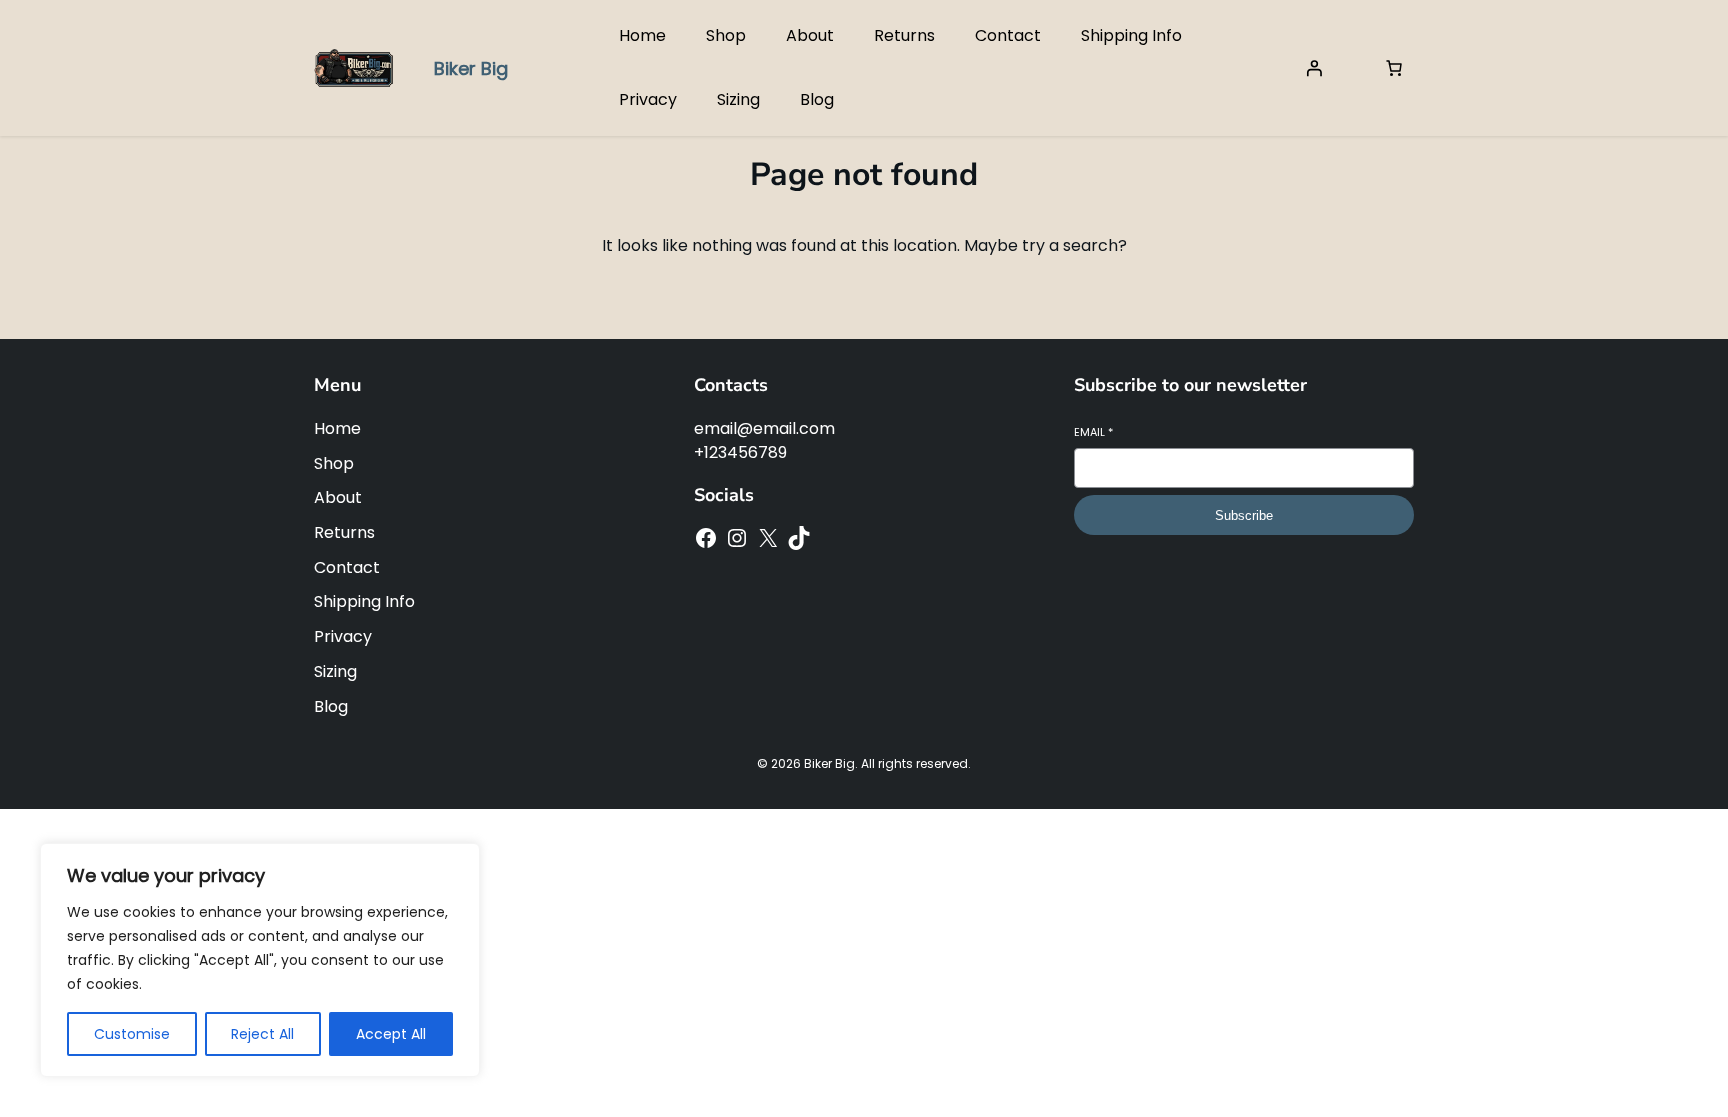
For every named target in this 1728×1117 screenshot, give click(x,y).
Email (1093, 432)
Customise (132, 1034)
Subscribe (1244, 515)
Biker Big (471, 68)
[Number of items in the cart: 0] (1394, 68)
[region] (260, 960)
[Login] (1314, 68)
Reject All (262, 1034)
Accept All (391, 1034)
